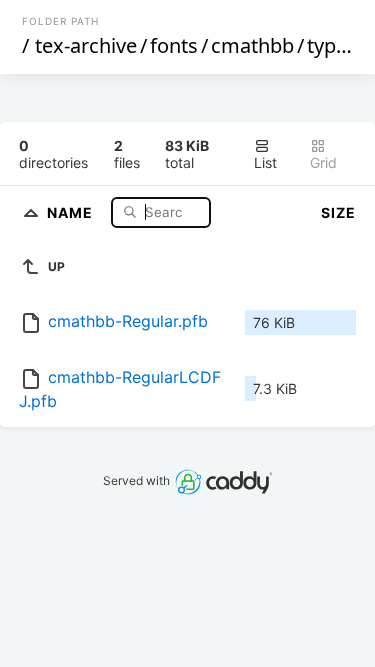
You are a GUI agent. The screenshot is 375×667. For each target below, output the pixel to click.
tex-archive (86, 45)
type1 (332, 45)
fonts (174, 45)
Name (72, 211)
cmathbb (252, 45)
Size (338, 212)
